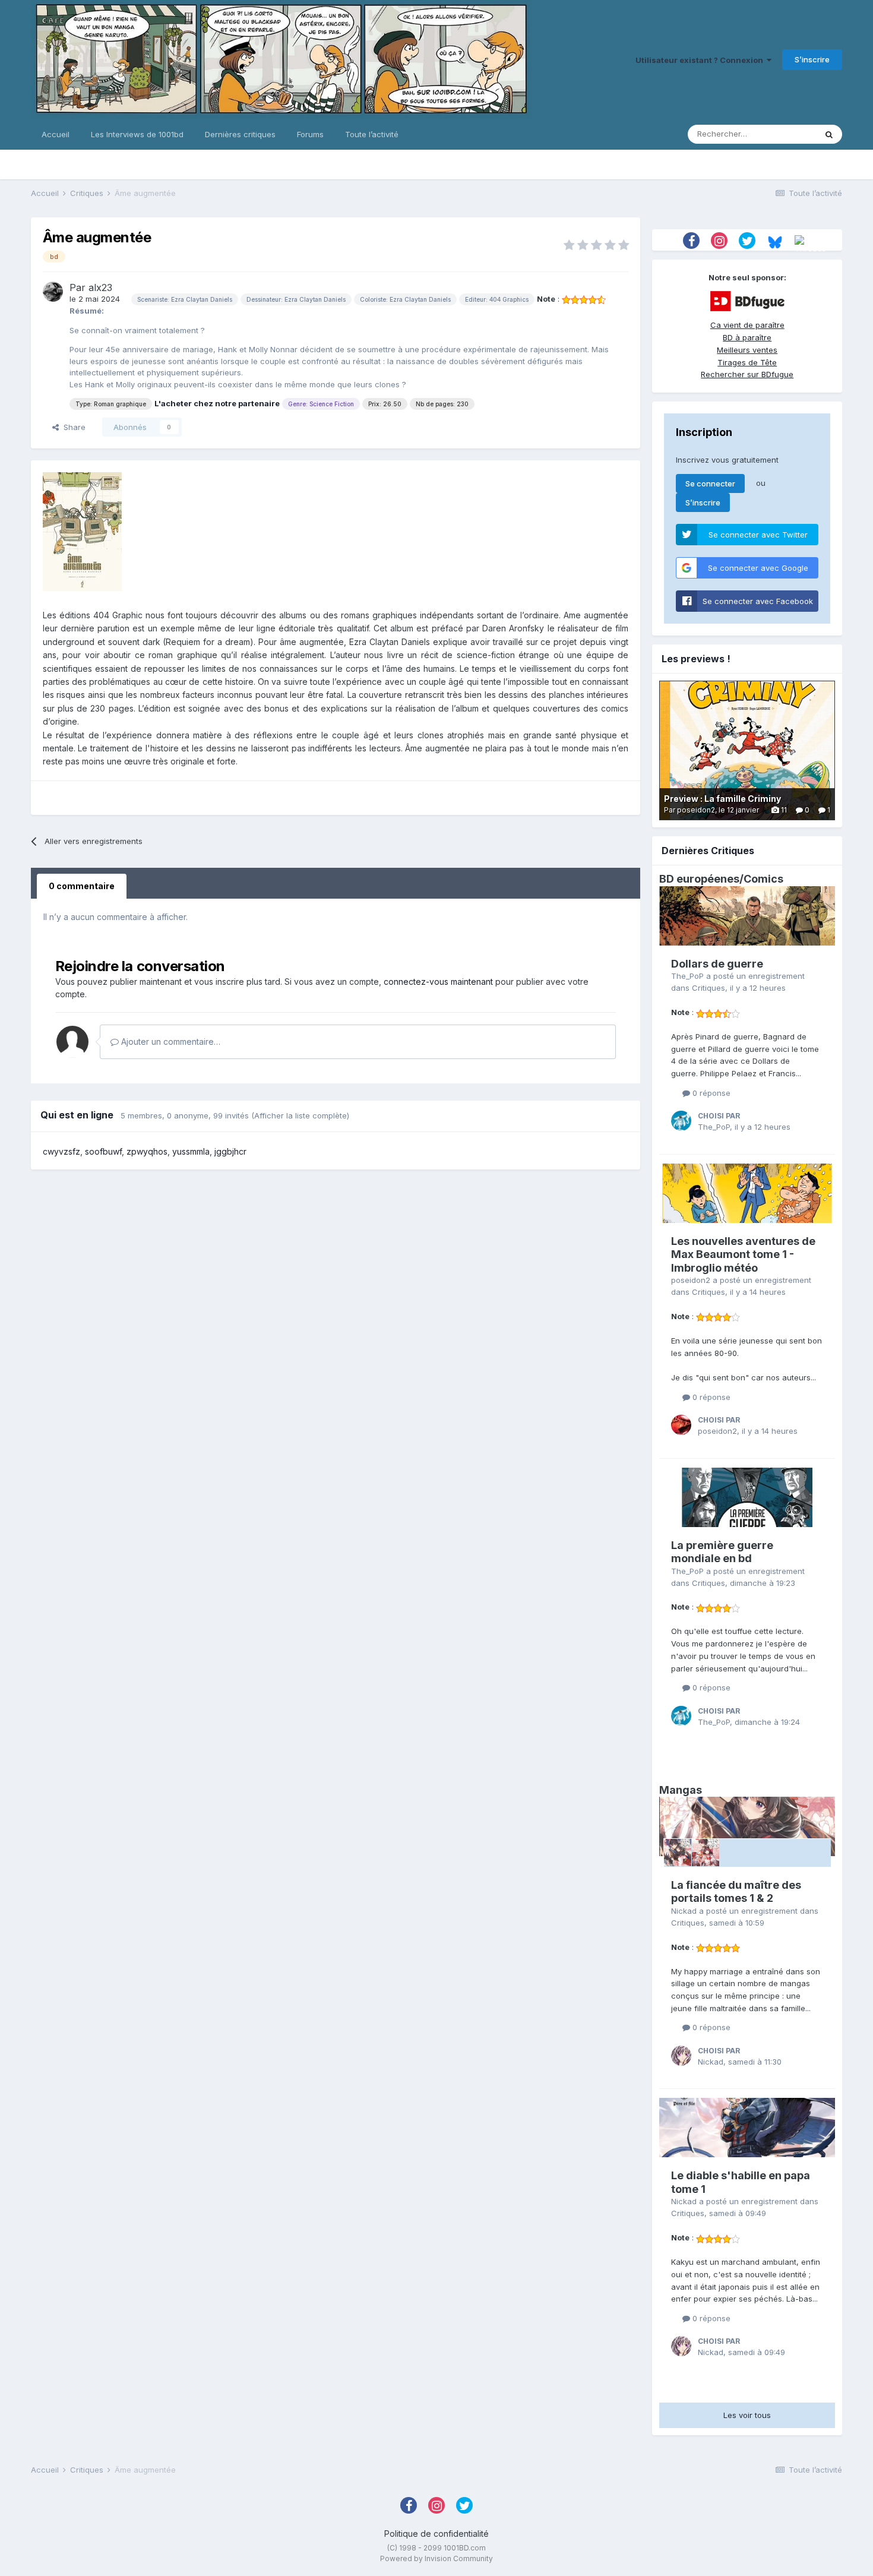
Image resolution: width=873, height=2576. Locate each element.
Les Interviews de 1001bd (137, 134)
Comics (763, 879)
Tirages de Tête (747, 362)
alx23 (100, 287)
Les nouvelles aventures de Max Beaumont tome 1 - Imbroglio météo (743, 1254)
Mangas (681, 1790)
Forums (310, 134)
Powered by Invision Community (436, 2558)
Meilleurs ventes (747, 350)
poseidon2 (691, 1280)
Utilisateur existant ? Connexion (701, 60)
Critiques (708, 988)
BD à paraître (747, 337)
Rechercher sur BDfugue (747, 374)
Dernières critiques (240, 134)
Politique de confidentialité (436, 2534)
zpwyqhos (147, 1151)
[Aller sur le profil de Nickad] (681, 2056)
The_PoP (687, 976)
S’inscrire (812, 59)
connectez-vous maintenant (438, 982)
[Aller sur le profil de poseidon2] (681, 1425)
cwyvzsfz (61, 1151)
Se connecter (710, 483)
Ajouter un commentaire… (170, 1042)
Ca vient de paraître (747, 325)
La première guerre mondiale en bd (722, 1552)
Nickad (684, 1911)
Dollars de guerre (717, 964)
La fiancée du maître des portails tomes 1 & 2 (736, 1892)
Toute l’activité (372, 134)
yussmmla (191, 1151)
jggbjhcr (230, 1151)
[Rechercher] (829, 134)
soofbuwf (103, 1151)
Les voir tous (747, 2415)
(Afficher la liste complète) (300, 1115)
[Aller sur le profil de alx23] (53, 292)
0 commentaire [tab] (82, 886)
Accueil (56, 134)
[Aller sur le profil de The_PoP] (681, 1121)
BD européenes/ (701, 879)
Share (72, 427)
